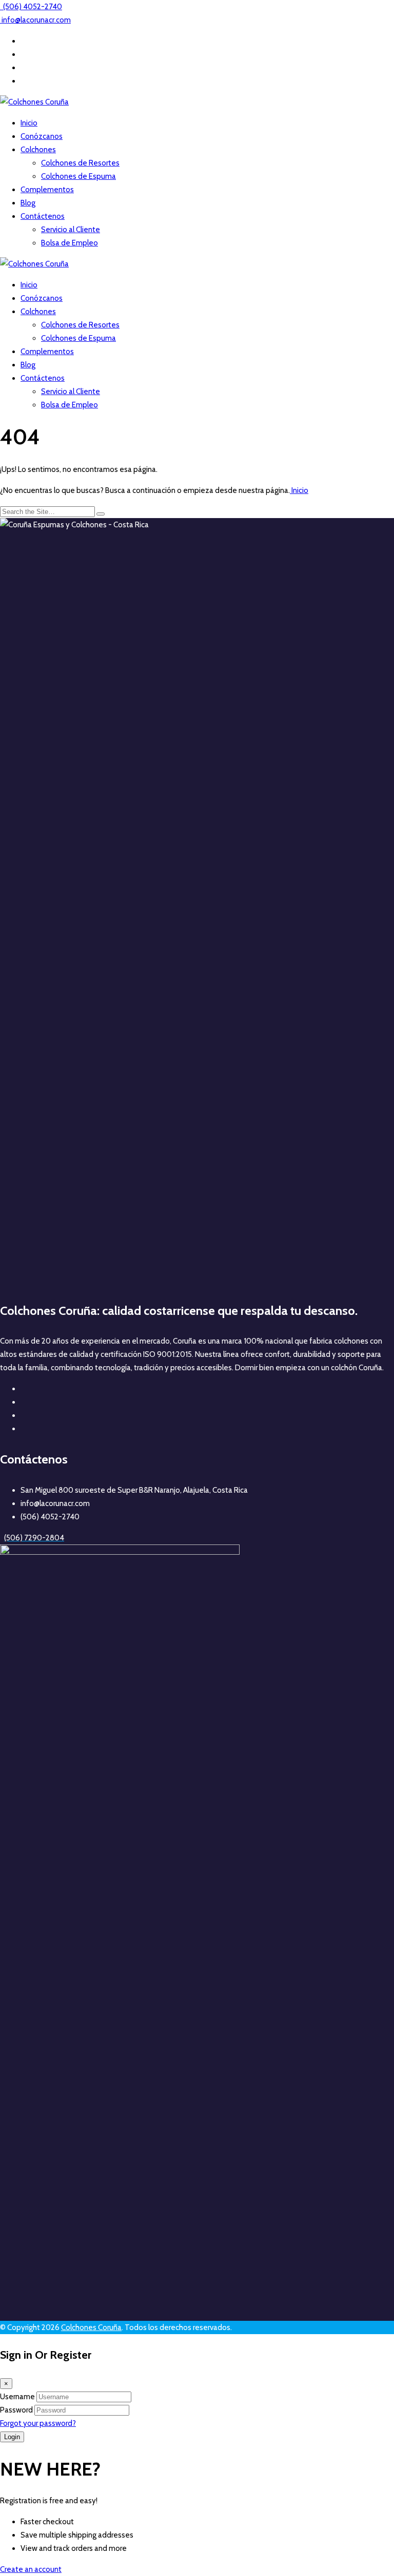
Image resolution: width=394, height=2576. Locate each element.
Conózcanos (42, 136)
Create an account (31, 2569)
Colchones (38, 150)
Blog (28, 203)
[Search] (101, 514)
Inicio (29, 123)
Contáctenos (43, 216)
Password (16, 2410)
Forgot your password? (38, 2423)
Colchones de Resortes (80, 163)
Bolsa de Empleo (70, 243)
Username (17, 2397)
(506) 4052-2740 (32, 7)
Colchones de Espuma (78, 176)
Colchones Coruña (91, 2327)
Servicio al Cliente (71, 230)
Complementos (47, 190)
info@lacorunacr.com (36, 20)
